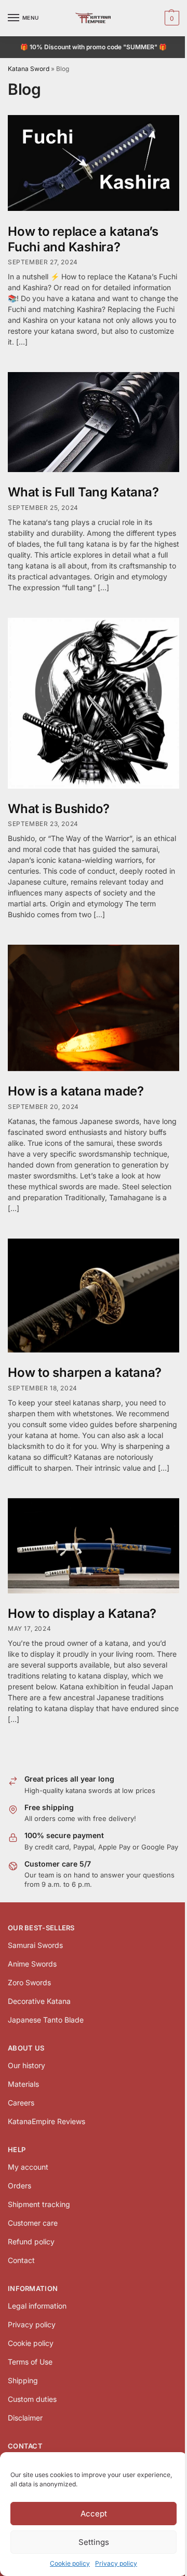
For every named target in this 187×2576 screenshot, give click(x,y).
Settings (94, 2542)
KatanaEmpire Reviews (46, 2121)
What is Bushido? (59, 809)
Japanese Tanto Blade (46, 2020)
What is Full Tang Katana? (83, 492)
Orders (19, 2186)
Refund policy (31, 2241)
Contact (21, 2260)
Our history (26, 2065)
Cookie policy (70, 2563)
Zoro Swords (29, 1982)
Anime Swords (32, 1964)
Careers (21, 2103)
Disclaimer (25, 2418)
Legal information (37, 2306)
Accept (94, 2514)
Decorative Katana (39, 2001)
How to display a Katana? (82, 1613)
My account (28, 2167)
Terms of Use (30, 2362)
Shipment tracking (39, 2204)
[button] (171, 18)
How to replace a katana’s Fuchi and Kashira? (83, 239)
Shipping (23, 2380)
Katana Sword (29, 69)
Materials (23, 2084)
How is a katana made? (76, 1091)
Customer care (33, 2223)
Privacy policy (116, 2563)
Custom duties (32, 2399)
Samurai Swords (35, 1945)
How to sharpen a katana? (85, 1372)
